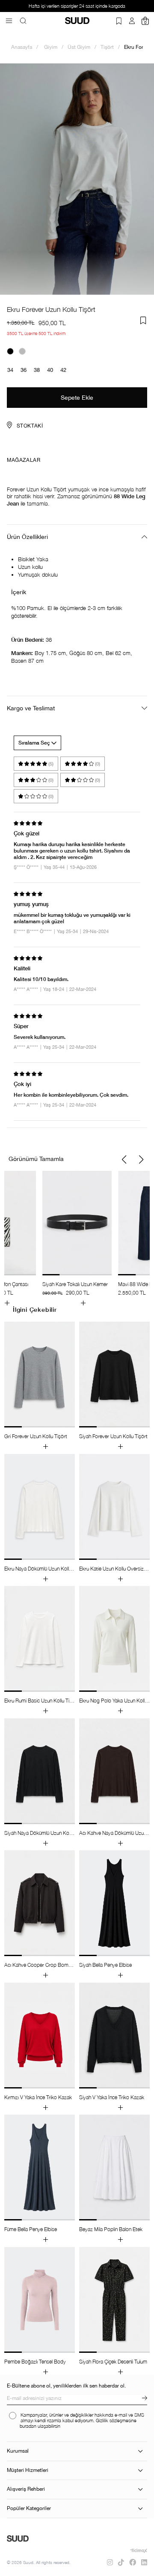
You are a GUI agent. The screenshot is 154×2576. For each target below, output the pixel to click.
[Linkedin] (144, 2562)
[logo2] (18, 2539)
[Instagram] (110, 2562)
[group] (77, 1238)
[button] (124, 1160)
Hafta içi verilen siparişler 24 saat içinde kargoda (77, 6)
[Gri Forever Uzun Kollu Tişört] (22, 351)
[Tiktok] (121, 2562)
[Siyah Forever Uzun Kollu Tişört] (10, 351)
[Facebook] (133, 2562)
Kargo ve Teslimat (31, 708)
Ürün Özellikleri (27, 537)
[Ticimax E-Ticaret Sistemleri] (139, 2551)
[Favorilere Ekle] (143, 320)
